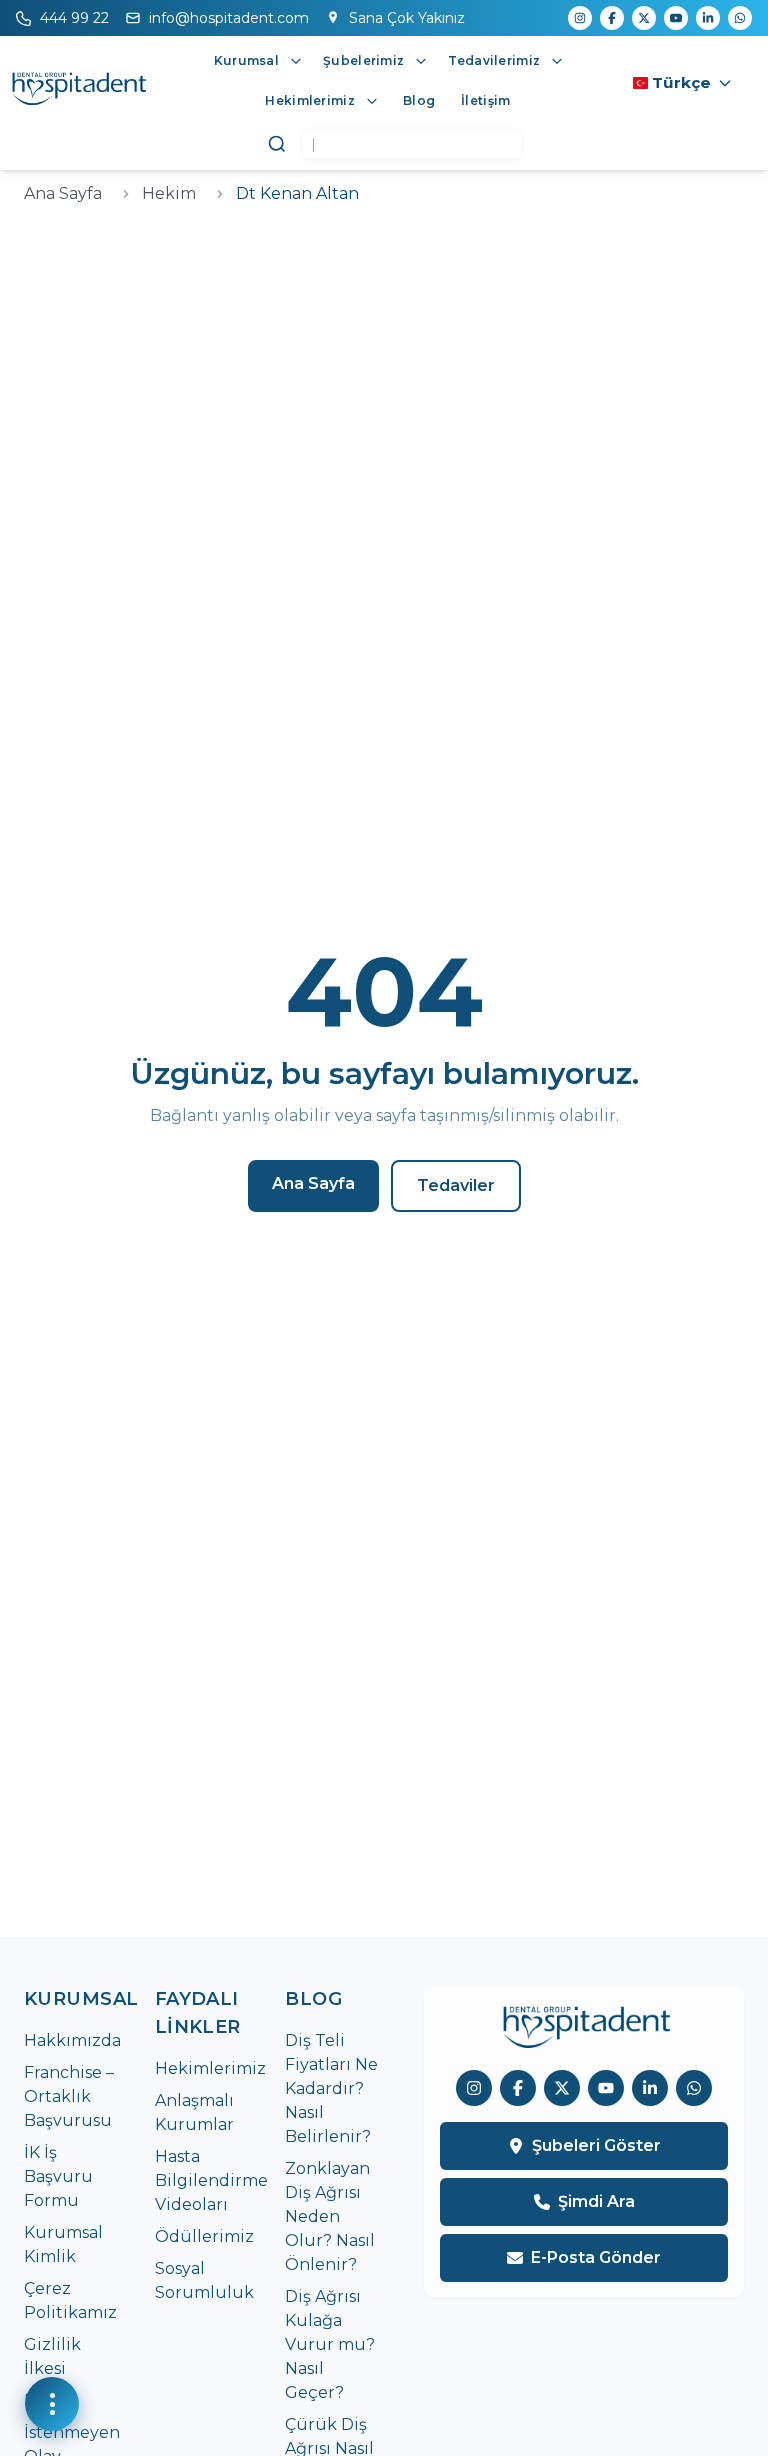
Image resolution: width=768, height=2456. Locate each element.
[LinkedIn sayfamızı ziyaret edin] (650, 2088)
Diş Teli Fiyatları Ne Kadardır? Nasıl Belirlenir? (331, 2088)
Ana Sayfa (63, 193)
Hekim (169, 193)
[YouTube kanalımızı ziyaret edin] (606, 2088)
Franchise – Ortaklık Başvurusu (69, 2096)
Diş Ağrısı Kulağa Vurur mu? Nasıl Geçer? (330, 2344)
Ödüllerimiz (204, 2236)
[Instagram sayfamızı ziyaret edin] (474, 2088)
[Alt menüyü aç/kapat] (296, 61)
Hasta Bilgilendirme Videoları (211, 2180)
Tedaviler (456, 1185)
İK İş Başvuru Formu (58, 2176)
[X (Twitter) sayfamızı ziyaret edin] (562, 2088)
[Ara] (277, 144)
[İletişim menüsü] (52, 2404)
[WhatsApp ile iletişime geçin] (694, 2088)
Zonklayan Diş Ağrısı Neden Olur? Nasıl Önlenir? (330, 2216)
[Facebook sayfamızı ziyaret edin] (518, 2088)
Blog (419, 100)
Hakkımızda (72, 2040)
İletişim (485, 100)
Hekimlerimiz (210, 2068)
